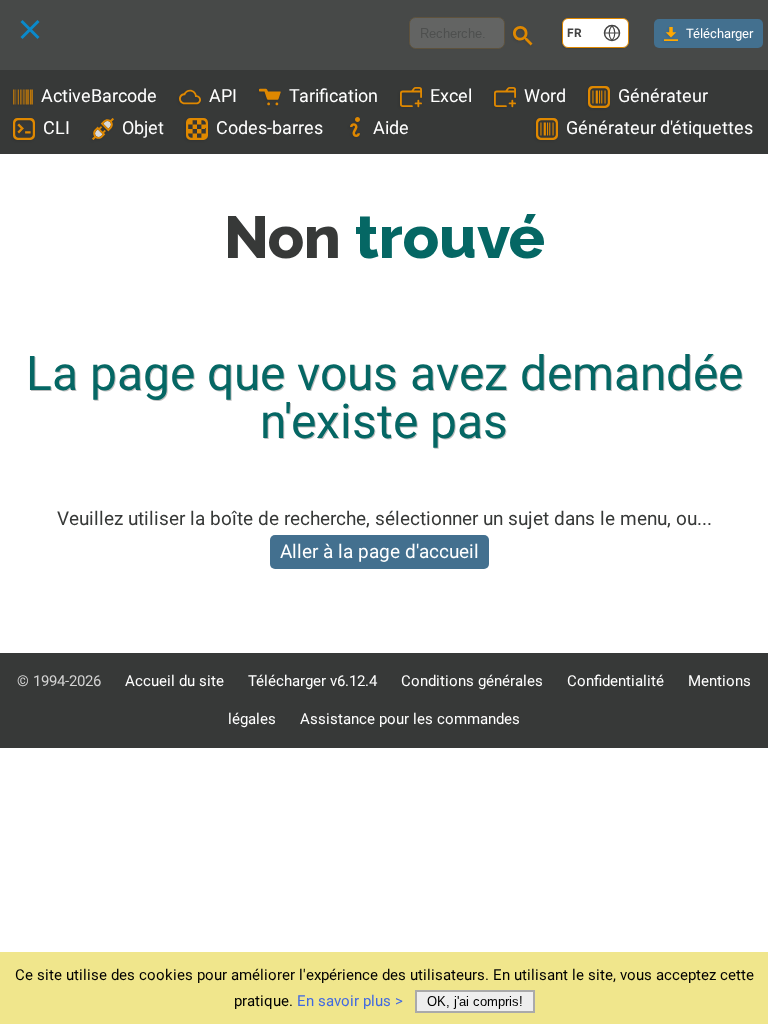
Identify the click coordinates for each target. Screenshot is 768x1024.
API (223, 95)
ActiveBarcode (99, 95)
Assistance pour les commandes (410, 719)
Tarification (333, 95)
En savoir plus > (350, 1001)
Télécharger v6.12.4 (312, 681)
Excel (451, 95)
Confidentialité (615, 681)
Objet (143, 127)
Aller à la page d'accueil (379, 551)
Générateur (663, 95)
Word (545, 95)
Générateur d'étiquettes (659, 127)
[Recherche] (526, 38)
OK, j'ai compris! (475, 1001)
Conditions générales (472, 681)
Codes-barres (269, 127)
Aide (391, 127)
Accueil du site (174, 681)
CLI (56, 127)
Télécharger (719, 33)
